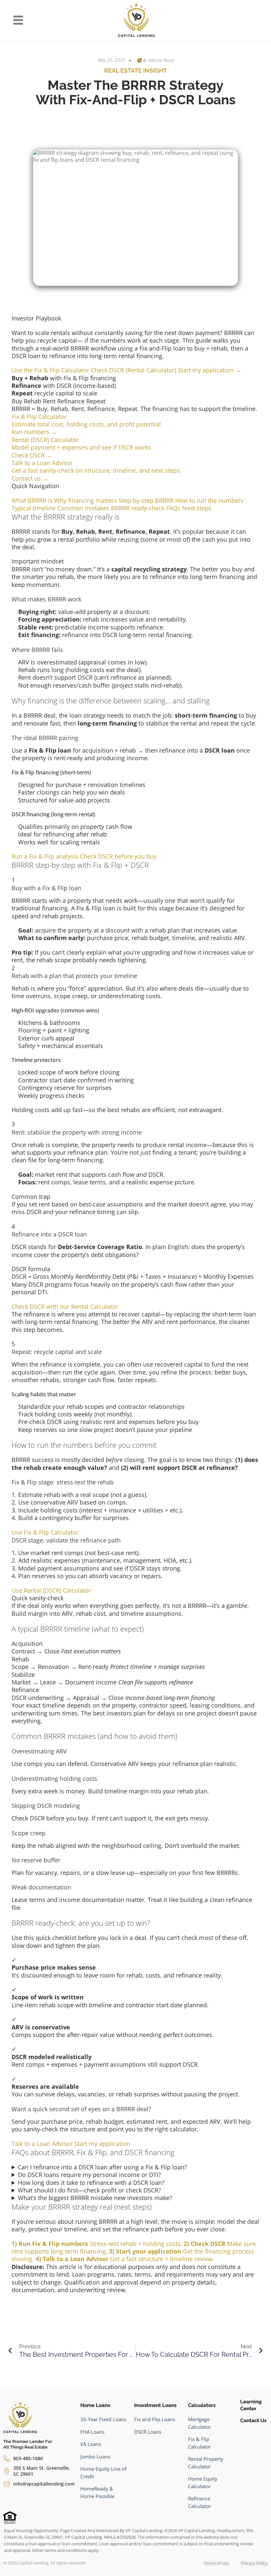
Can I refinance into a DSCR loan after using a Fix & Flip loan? (102, 2167)
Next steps (197, 508)
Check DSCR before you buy (118, 856)
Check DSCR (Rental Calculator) (134, 370)
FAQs (173, 508)
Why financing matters (86, 500)
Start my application (102, 2144)
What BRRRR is (32, 500)
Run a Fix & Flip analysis (45, 856)
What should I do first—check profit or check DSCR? (89, 2190)
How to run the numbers (209, 500)
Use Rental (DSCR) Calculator (51, 1590)
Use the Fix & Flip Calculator (51, 370)
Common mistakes (83, 508)
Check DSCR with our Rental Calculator (65, 1306)
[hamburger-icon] (18, 21)
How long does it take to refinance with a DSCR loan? (91, 2183)
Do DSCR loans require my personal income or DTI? (89, 2175)
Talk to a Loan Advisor (42, 2144)
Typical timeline (34, 508)
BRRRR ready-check (138, 508)
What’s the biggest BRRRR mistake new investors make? (95, 2198)
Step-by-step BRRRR (146, 500)
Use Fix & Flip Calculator (45, 1532)
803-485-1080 (28, 2458)
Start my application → (210, 370)
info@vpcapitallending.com (44, 2484)
